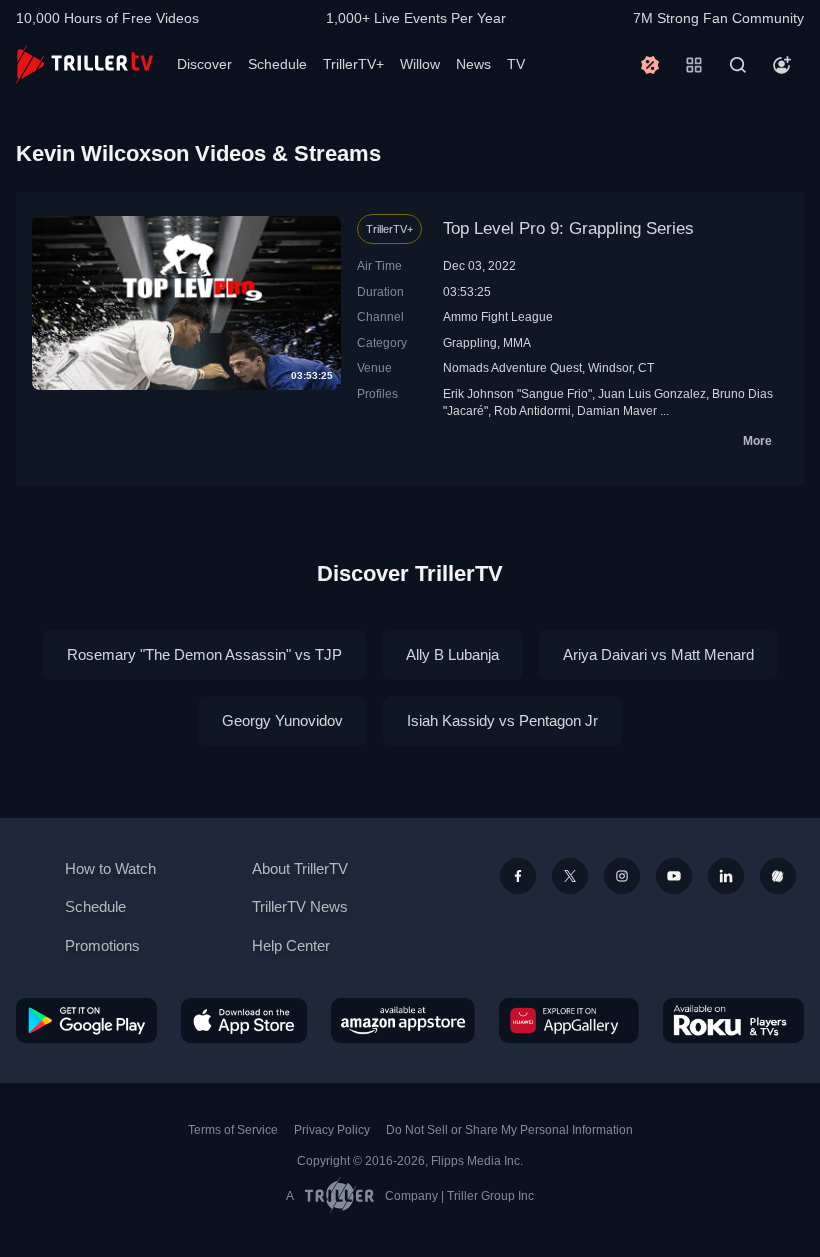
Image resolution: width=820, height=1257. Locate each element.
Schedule (277, 64)
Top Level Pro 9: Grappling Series (568, 228)
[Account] (782, 65)
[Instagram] (622, 876)
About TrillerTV (300, 868)
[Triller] (778, 876)
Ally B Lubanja (452, 654)
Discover (204, 64)
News (473, 64)
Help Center (291, 945)
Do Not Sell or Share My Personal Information (509, 1130)
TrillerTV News (300, 906)
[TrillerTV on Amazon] (403, 1020)
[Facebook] (518, 876)
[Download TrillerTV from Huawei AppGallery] (569, 1020)
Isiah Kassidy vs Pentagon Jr (502, 720)
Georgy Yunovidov (282, 720)
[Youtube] (674, 876)
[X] (570, 876)
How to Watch (110, 868)
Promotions (102, 945)
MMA (517, 342)
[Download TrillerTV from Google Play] (86, 1020)
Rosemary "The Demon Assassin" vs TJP (204, 654)
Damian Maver (617, 410)
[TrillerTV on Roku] (733, 1020)
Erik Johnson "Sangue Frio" (517, 393)
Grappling (470, 342)
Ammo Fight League (498, 316)
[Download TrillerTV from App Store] (244, 1020)
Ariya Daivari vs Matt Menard (658, 654)
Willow (420, 64)
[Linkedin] (726, 876)
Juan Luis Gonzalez (652, 393)
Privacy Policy (332, 1130)
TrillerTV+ (353, 64)
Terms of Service (233, 1130)
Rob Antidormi (532, 410)
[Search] (738, 65)
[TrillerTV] (84, 64)
